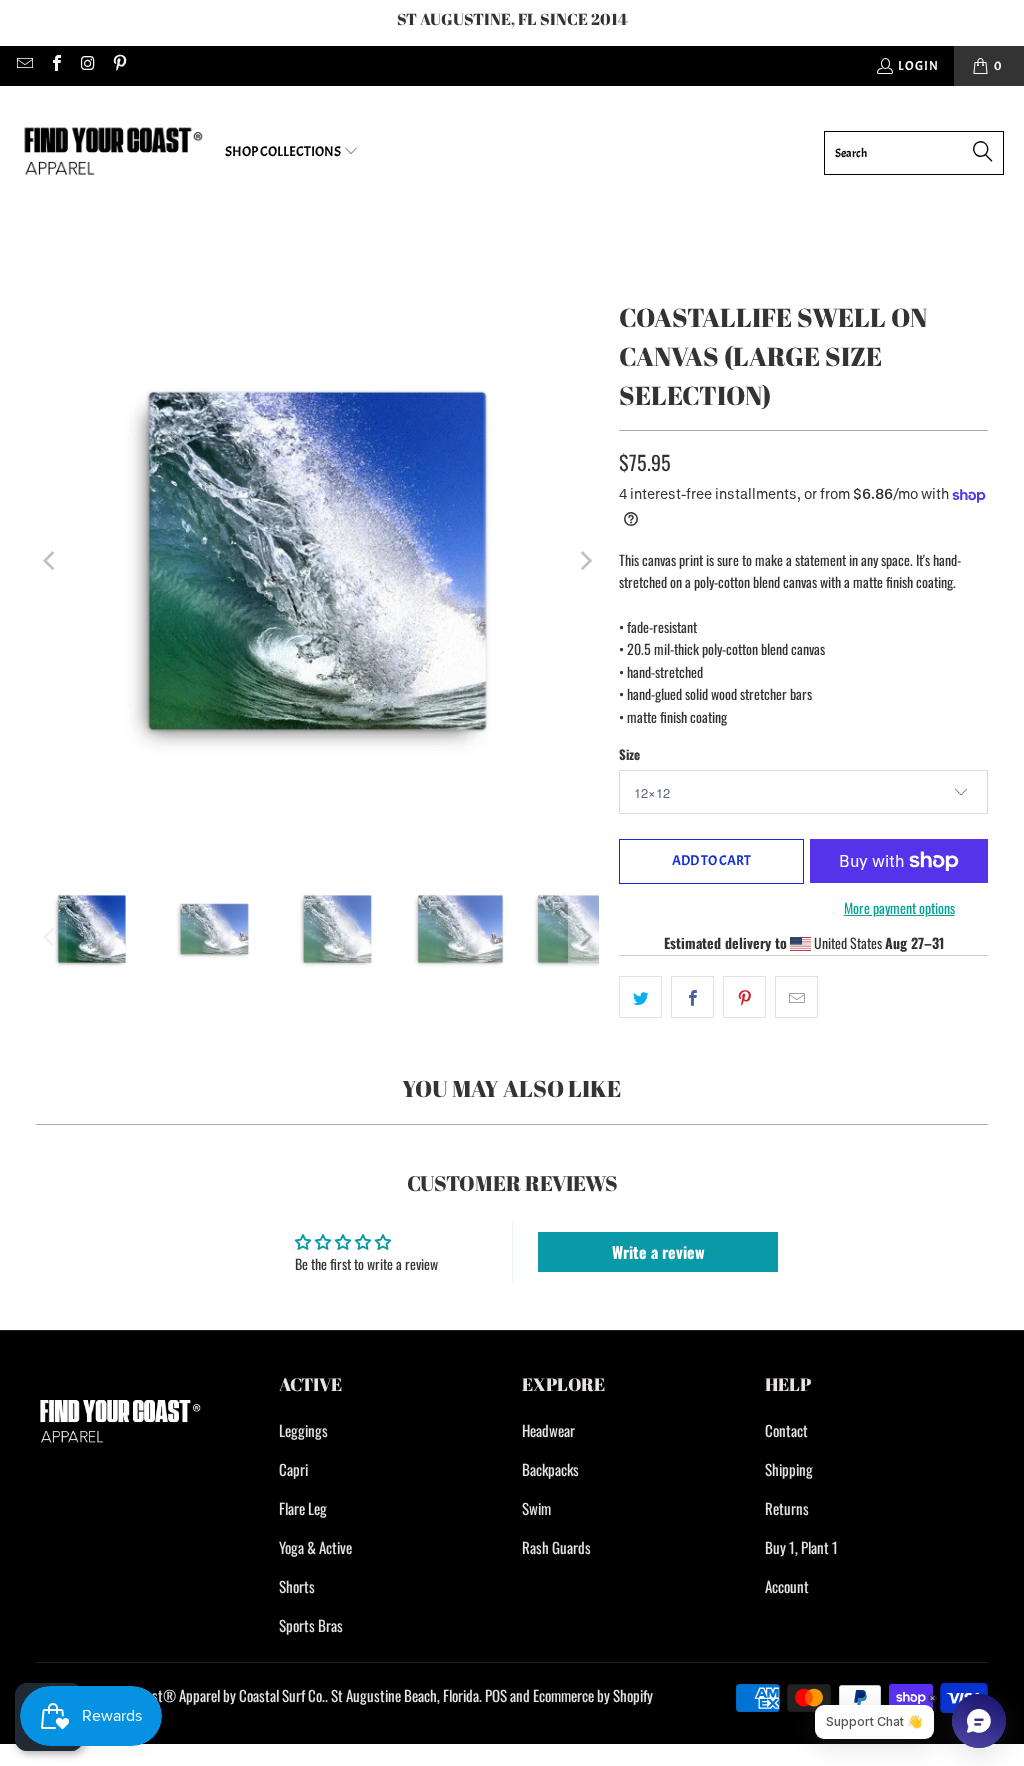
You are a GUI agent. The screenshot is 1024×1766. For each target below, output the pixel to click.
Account (787, 1586)
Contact (786, 1430)
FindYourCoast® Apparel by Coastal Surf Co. (205, 1695)
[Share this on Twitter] (640, 997)
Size (629, 754)
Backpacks (550, 1469)
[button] (292, 152)
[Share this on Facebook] (692, 997)
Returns (787, 1508)
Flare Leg (303, 1508)
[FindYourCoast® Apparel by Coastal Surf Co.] (112, 152)
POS (496, 1695)
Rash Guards (556, 1547)
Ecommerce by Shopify (593, 1695)
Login (918, 66)
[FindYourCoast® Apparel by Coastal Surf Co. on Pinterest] (118, 66)
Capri (293, 1469)
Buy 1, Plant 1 (801, 1547)
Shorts (297, 1586)
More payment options (899, 907)
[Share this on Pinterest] (744, 997)
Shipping (789, 1469)
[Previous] (51, 561)
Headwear (548, 1430)
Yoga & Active (315, 1547)
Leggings (303, 1430)
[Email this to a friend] (796, 997)
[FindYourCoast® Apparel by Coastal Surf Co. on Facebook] (55, 66)
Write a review (658, 1252)
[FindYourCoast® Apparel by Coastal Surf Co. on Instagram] (87, 66)
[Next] (584, 561)
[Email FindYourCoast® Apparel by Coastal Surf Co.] (24, 66)
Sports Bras (311, 1625)
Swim (536, 1508)
